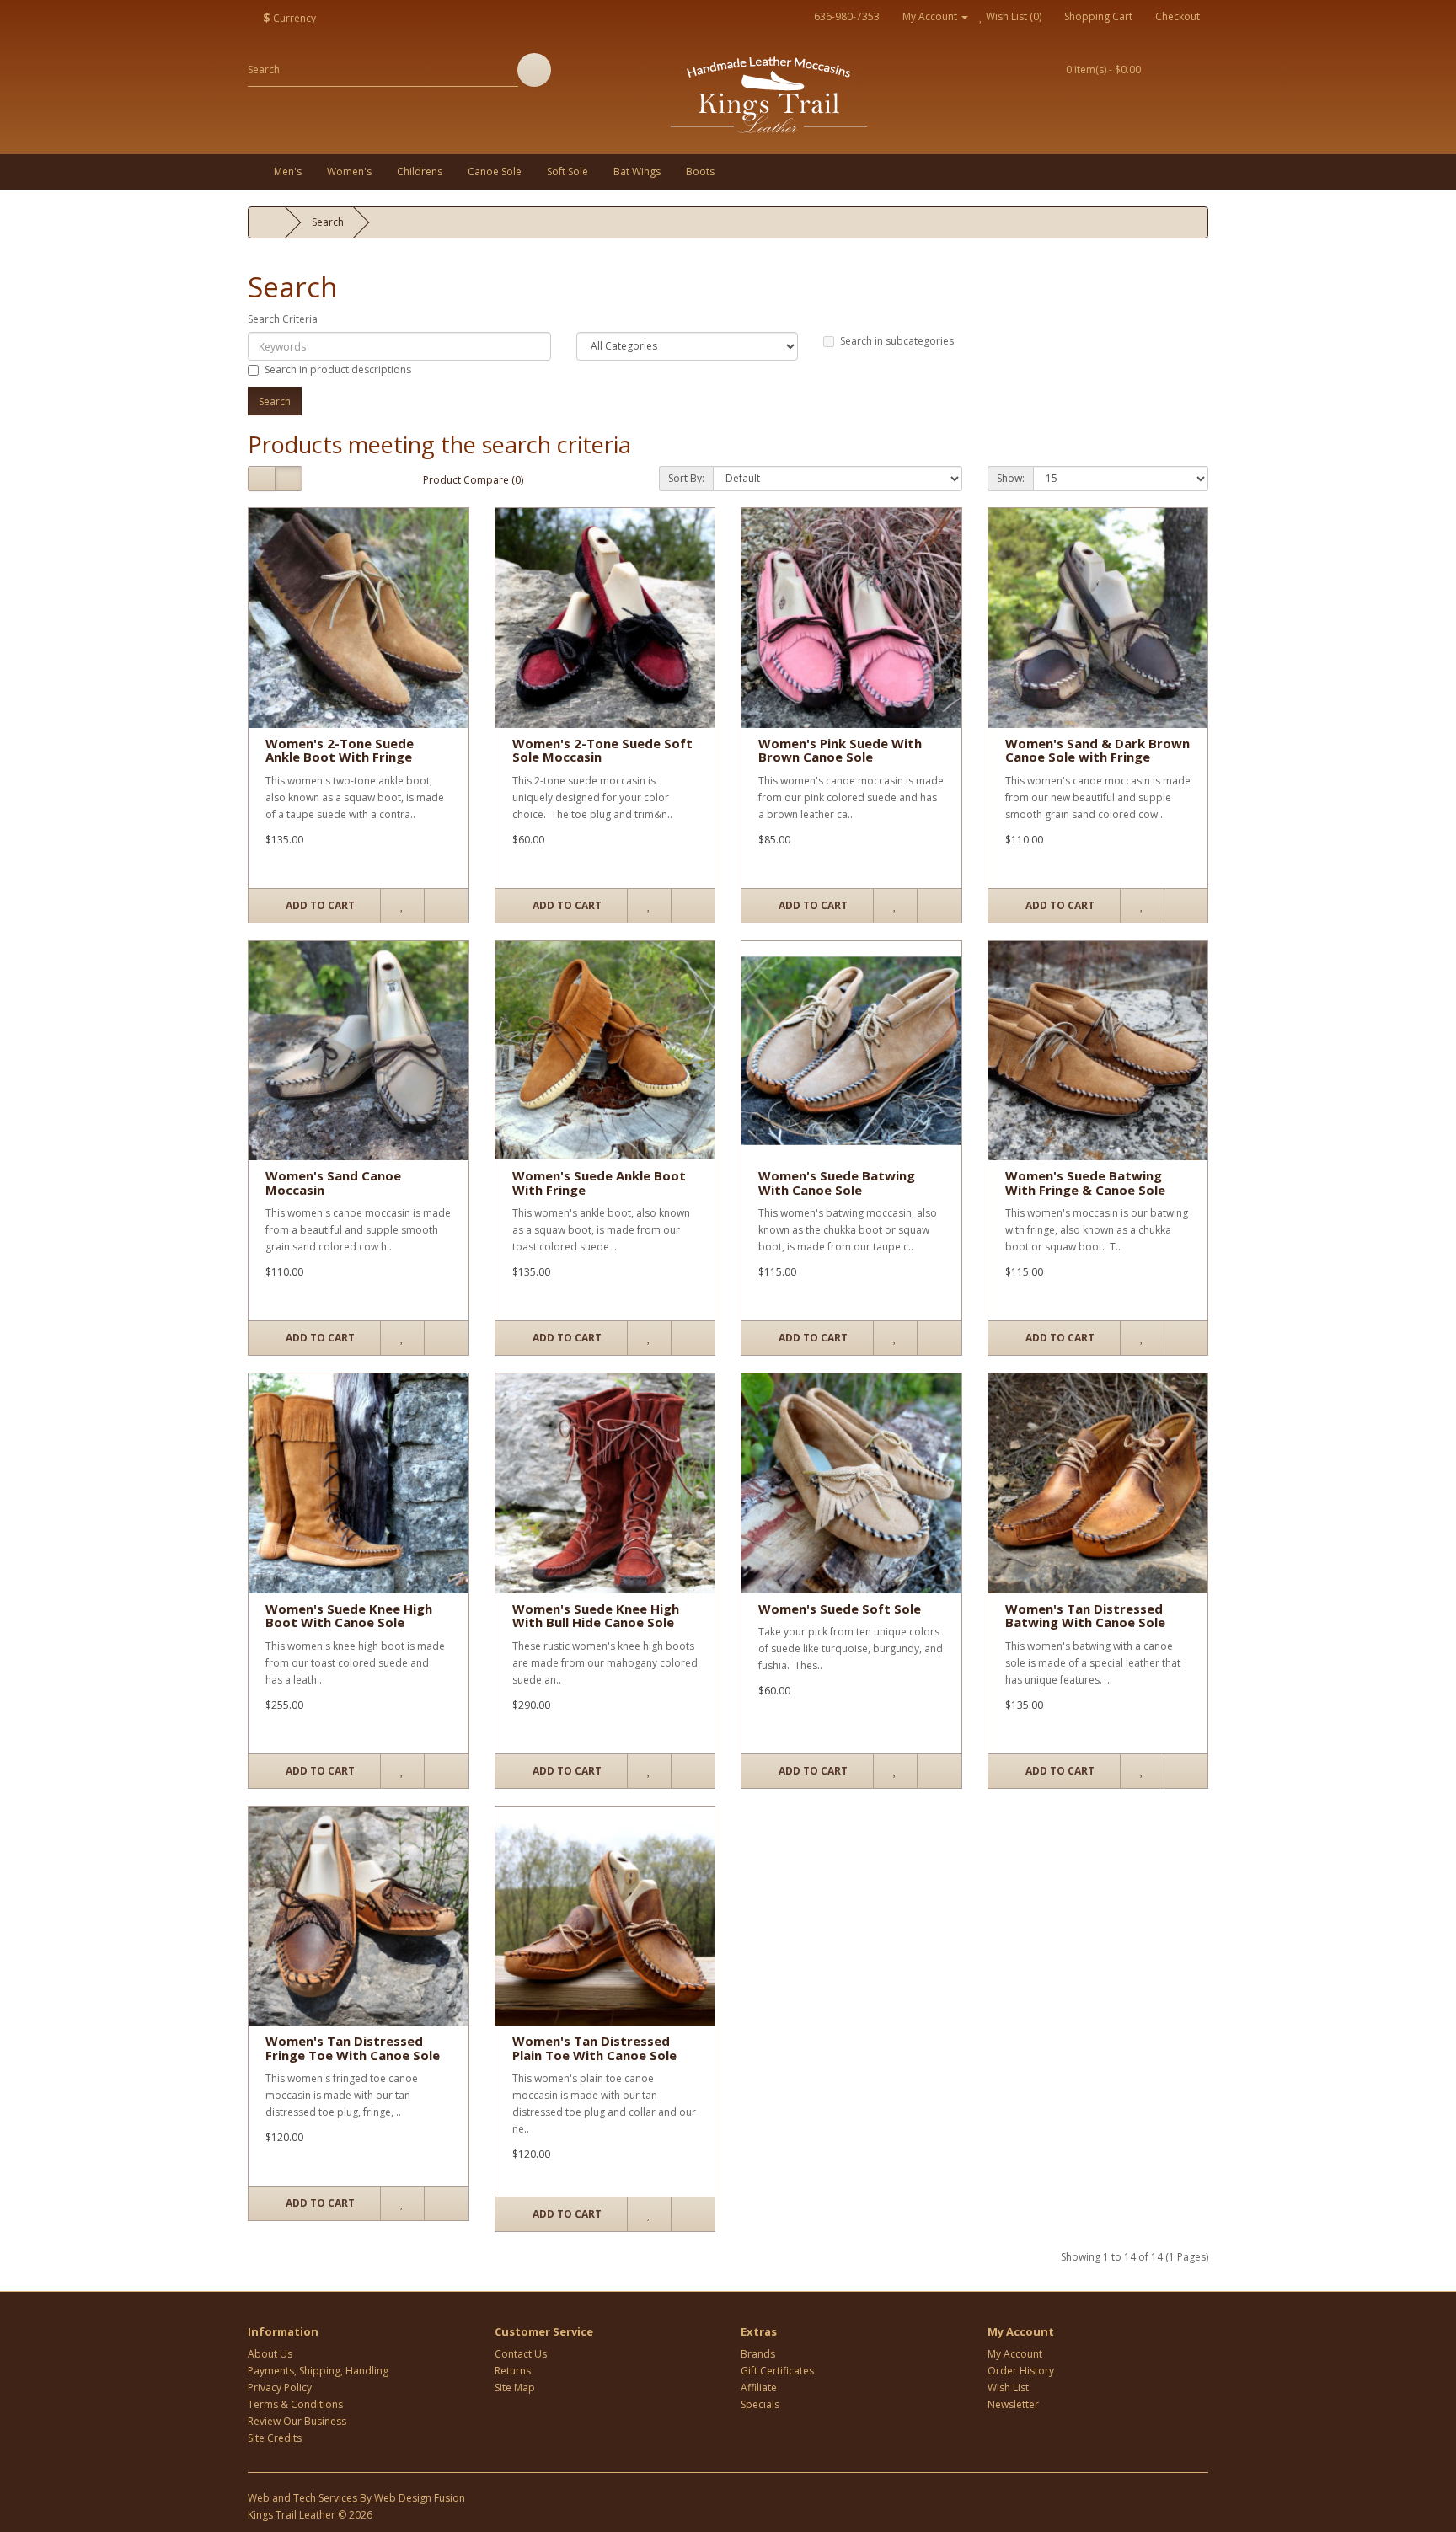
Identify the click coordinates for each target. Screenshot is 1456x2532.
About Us (270, 2354)
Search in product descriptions (338, 369)
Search (328, 222)
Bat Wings (637, 171)
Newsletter (1013, 2404)
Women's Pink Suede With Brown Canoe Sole (840, 750)
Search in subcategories (897, 341)
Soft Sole (567, 171)
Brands (758, 2354)
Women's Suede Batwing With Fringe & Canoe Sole (1085, 1183)
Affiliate (759, 2387)
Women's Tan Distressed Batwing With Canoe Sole (1085, 1616)
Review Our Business (297, 2421)
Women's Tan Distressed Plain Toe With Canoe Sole (594, 2048)
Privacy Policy (280, 2387)
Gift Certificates (777, 2371)
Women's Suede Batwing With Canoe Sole (837, 1183)
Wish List (1008, 2387)
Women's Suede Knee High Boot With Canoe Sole (349, 1616)
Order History (1021, 2371)
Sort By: (686, 478)
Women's (349, 171)
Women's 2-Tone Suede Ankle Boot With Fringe (340, 750)
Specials (760, 2404)
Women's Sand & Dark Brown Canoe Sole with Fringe (1097, 750)
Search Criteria (283, 319)
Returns (513, 2371)
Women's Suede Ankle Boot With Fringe (599, 1183)
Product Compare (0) (473, 480)
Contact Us (521, 2354)
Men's (288, 171)
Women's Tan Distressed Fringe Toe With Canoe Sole (353, 2048)
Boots (700, 171)
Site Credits (275, 2438)
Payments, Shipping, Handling (318, 2371)
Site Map (515, 2387)
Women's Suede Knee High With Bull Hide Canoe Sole (596, 1616)
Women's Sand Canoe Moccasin (333, 1183)
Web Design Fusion (420, 2498)
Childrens (420, 171)
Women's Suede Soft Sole (840, 1609)
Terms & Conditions (295, 2404)
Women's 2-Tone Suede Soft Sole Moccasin (602, 750)
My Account (1015, 2354)
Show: (1011, 478)
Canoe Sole (495, 171)
